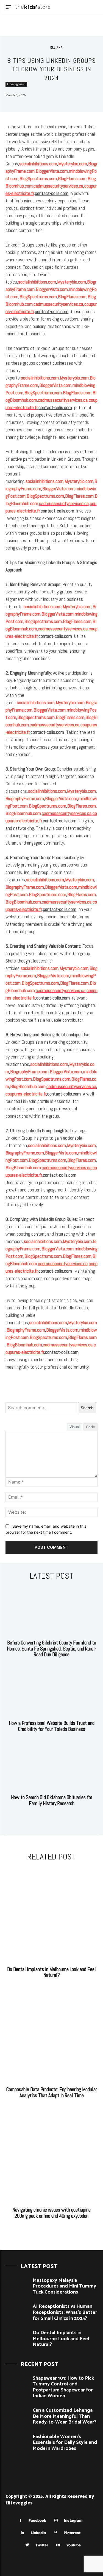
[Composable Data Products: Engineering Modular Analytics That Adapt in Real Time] (51, 2035)
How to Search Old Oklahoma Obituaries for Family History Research (52, 1800)
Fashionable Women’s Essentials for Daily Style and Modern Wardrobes (65, 2443)
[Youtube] (58, 2545)
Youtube (73, 2545)
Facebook (37, 2520)
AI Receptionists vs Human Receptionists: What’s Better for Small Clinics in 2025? (65, 2312)
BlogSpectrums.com (38, 178)
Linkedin (38, 2533)
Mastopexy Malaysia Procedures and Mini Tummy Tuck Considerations (64, 2286)
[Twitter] (27, 2545)
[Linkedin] (23, 2533)
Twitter (42, 2545)
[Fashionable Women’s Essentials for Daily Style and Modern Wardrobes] (17, 2443)
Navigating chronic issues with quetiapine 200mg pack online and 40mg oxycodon (51, 2213)
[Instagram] (56, 2520)
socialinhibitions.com (38, 164)
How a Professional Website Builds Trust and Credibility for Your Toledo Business (52, 1726)
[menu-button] (8, 7)
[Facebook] (20, 2520)
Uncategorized (16, 84)
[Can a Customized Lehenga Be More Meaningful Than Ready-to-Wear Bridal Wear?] (17, 2417)
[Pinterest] (56, 2533)
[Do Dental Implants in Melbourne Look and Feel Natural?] (51, 1915)
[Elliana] (44, 47)
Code (91, 1427)
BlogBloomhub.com (23, 813)
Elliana (56, 47)
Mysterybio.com (73, 164)
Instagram (73, 2520)
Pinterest (72, 2533)
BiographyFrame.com (25, 798)
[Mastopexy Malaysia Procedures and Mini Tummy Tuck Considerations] (17, 2287)
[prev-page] (46, 1817)
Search (87, 1408)
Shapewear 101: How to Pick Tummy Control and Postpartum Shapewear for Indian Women (63, 2387)
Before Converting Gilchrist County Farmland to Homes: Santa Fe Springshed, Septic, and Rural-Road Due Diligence (52, 1649)
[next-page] (55, 1817)
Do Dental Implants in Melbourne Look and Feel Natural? (51, 1972)
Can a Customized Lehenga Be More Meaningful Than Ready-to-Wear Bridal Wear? (65, 2416)
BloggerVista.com (52, 171)
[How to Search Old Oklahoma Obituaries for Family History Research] (51, 1766)
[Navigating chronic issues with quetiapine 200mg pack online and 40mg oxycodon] (51, 2155)
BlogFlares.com (72, 178)
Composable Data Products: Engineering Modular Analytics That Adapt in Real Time (52, 2092)
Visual (75, 1427)
